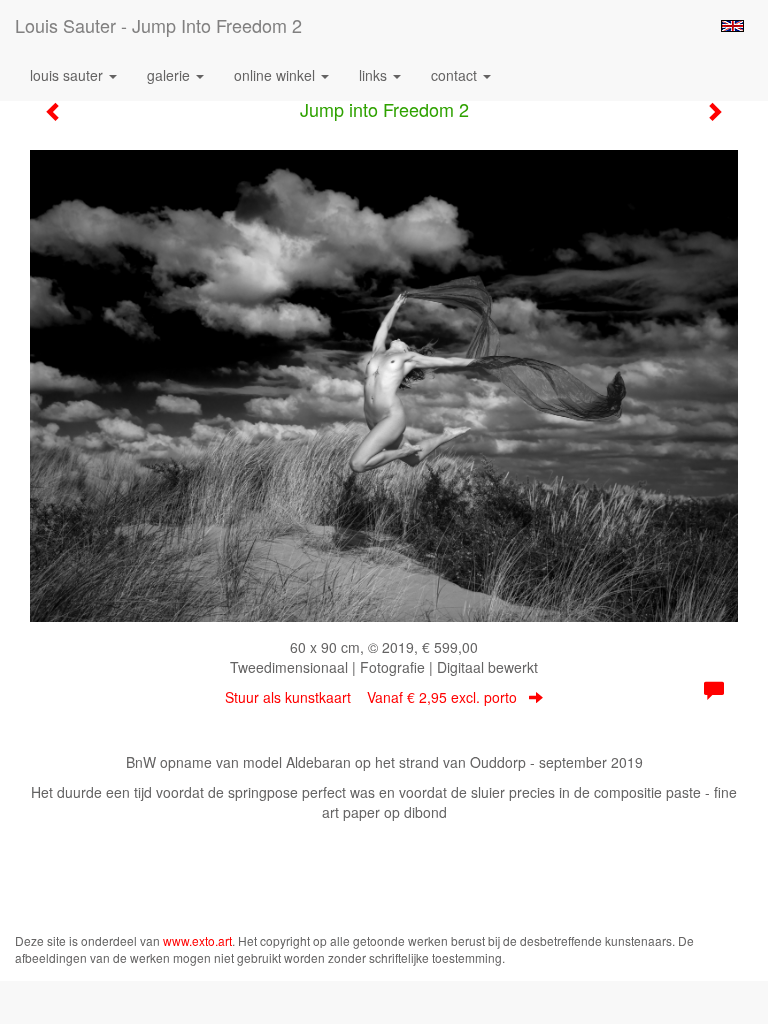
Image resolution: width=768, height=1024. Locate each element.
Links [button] (375, 75)
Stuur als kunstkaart (371, 697)
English (732, 26)
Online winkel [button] (276, 75)
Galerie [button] (170, 75)
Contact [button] (456, 75)
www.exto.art (197, 940)
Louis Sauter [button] (68, 75)
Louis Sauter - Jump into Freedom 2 (158, 25)
